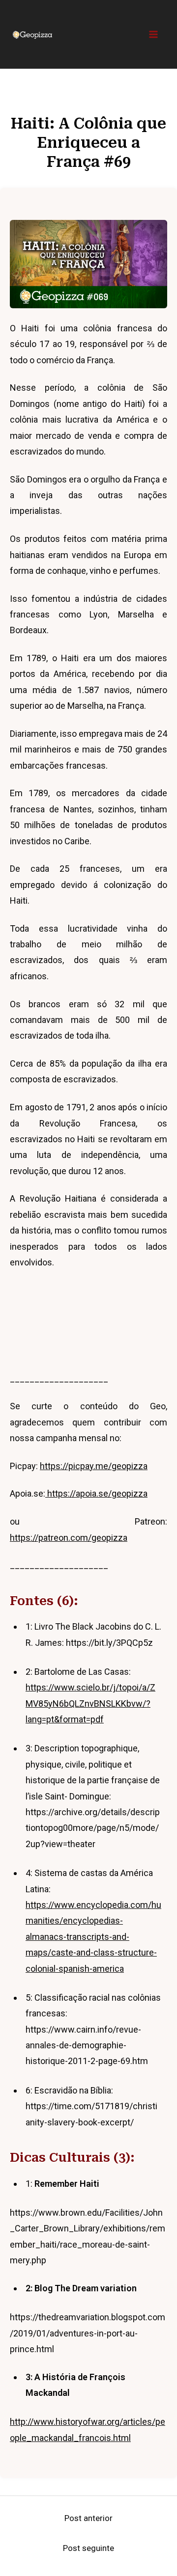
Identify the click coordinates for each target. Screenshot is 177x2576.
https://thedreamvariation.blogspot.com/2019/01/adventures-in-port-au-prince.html (88, 2333)
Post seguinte (88, 2548)
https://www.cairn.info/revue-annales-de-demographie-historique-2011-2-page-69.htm (87, 2045)
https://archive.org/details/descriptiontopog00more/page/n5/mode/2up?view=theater (93, 1828)
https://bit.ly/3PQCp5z (109, 1643)
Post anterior (88, 2518)
